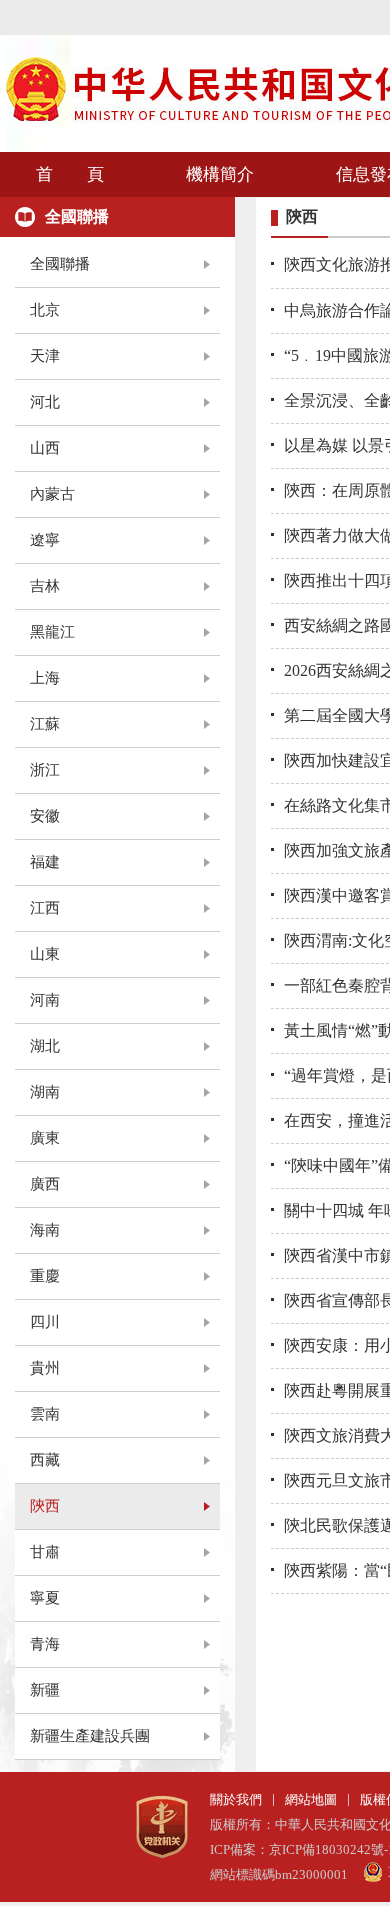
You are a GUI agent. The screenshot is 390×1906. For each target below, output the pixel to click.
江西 (45, 908)
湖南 (45, 1092)
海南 (45, 1230)
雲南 (45, 1414)
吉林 (45, 586)
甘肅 (45, 1552)
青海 (45, 1644)
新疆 (45, 1690)
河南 (45, 1000)
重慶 (45, 1276)
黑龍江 (52, 632)
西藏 (45, 1460)
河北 (45, 402)
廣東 (45, 1138)
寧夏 (45, 1598)
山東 (45, 954)
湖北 (45, 1046)
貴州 (45, 1368)
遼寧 (45, 540)
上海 (45, 678)
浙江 (45, 770)
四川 (45, 1322)
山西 (45, 448)
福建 (45, 862)
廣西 (45, 1184)
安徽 (45, 816)
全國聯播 (60, 264)
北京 (45, 310)
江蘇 (45, 724)
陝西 (45, 1506)
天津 (45, 356)
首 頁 (70, 174)
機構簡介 (220, 174)
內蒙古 (52, 494)
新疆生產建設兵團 (90, 1736)
